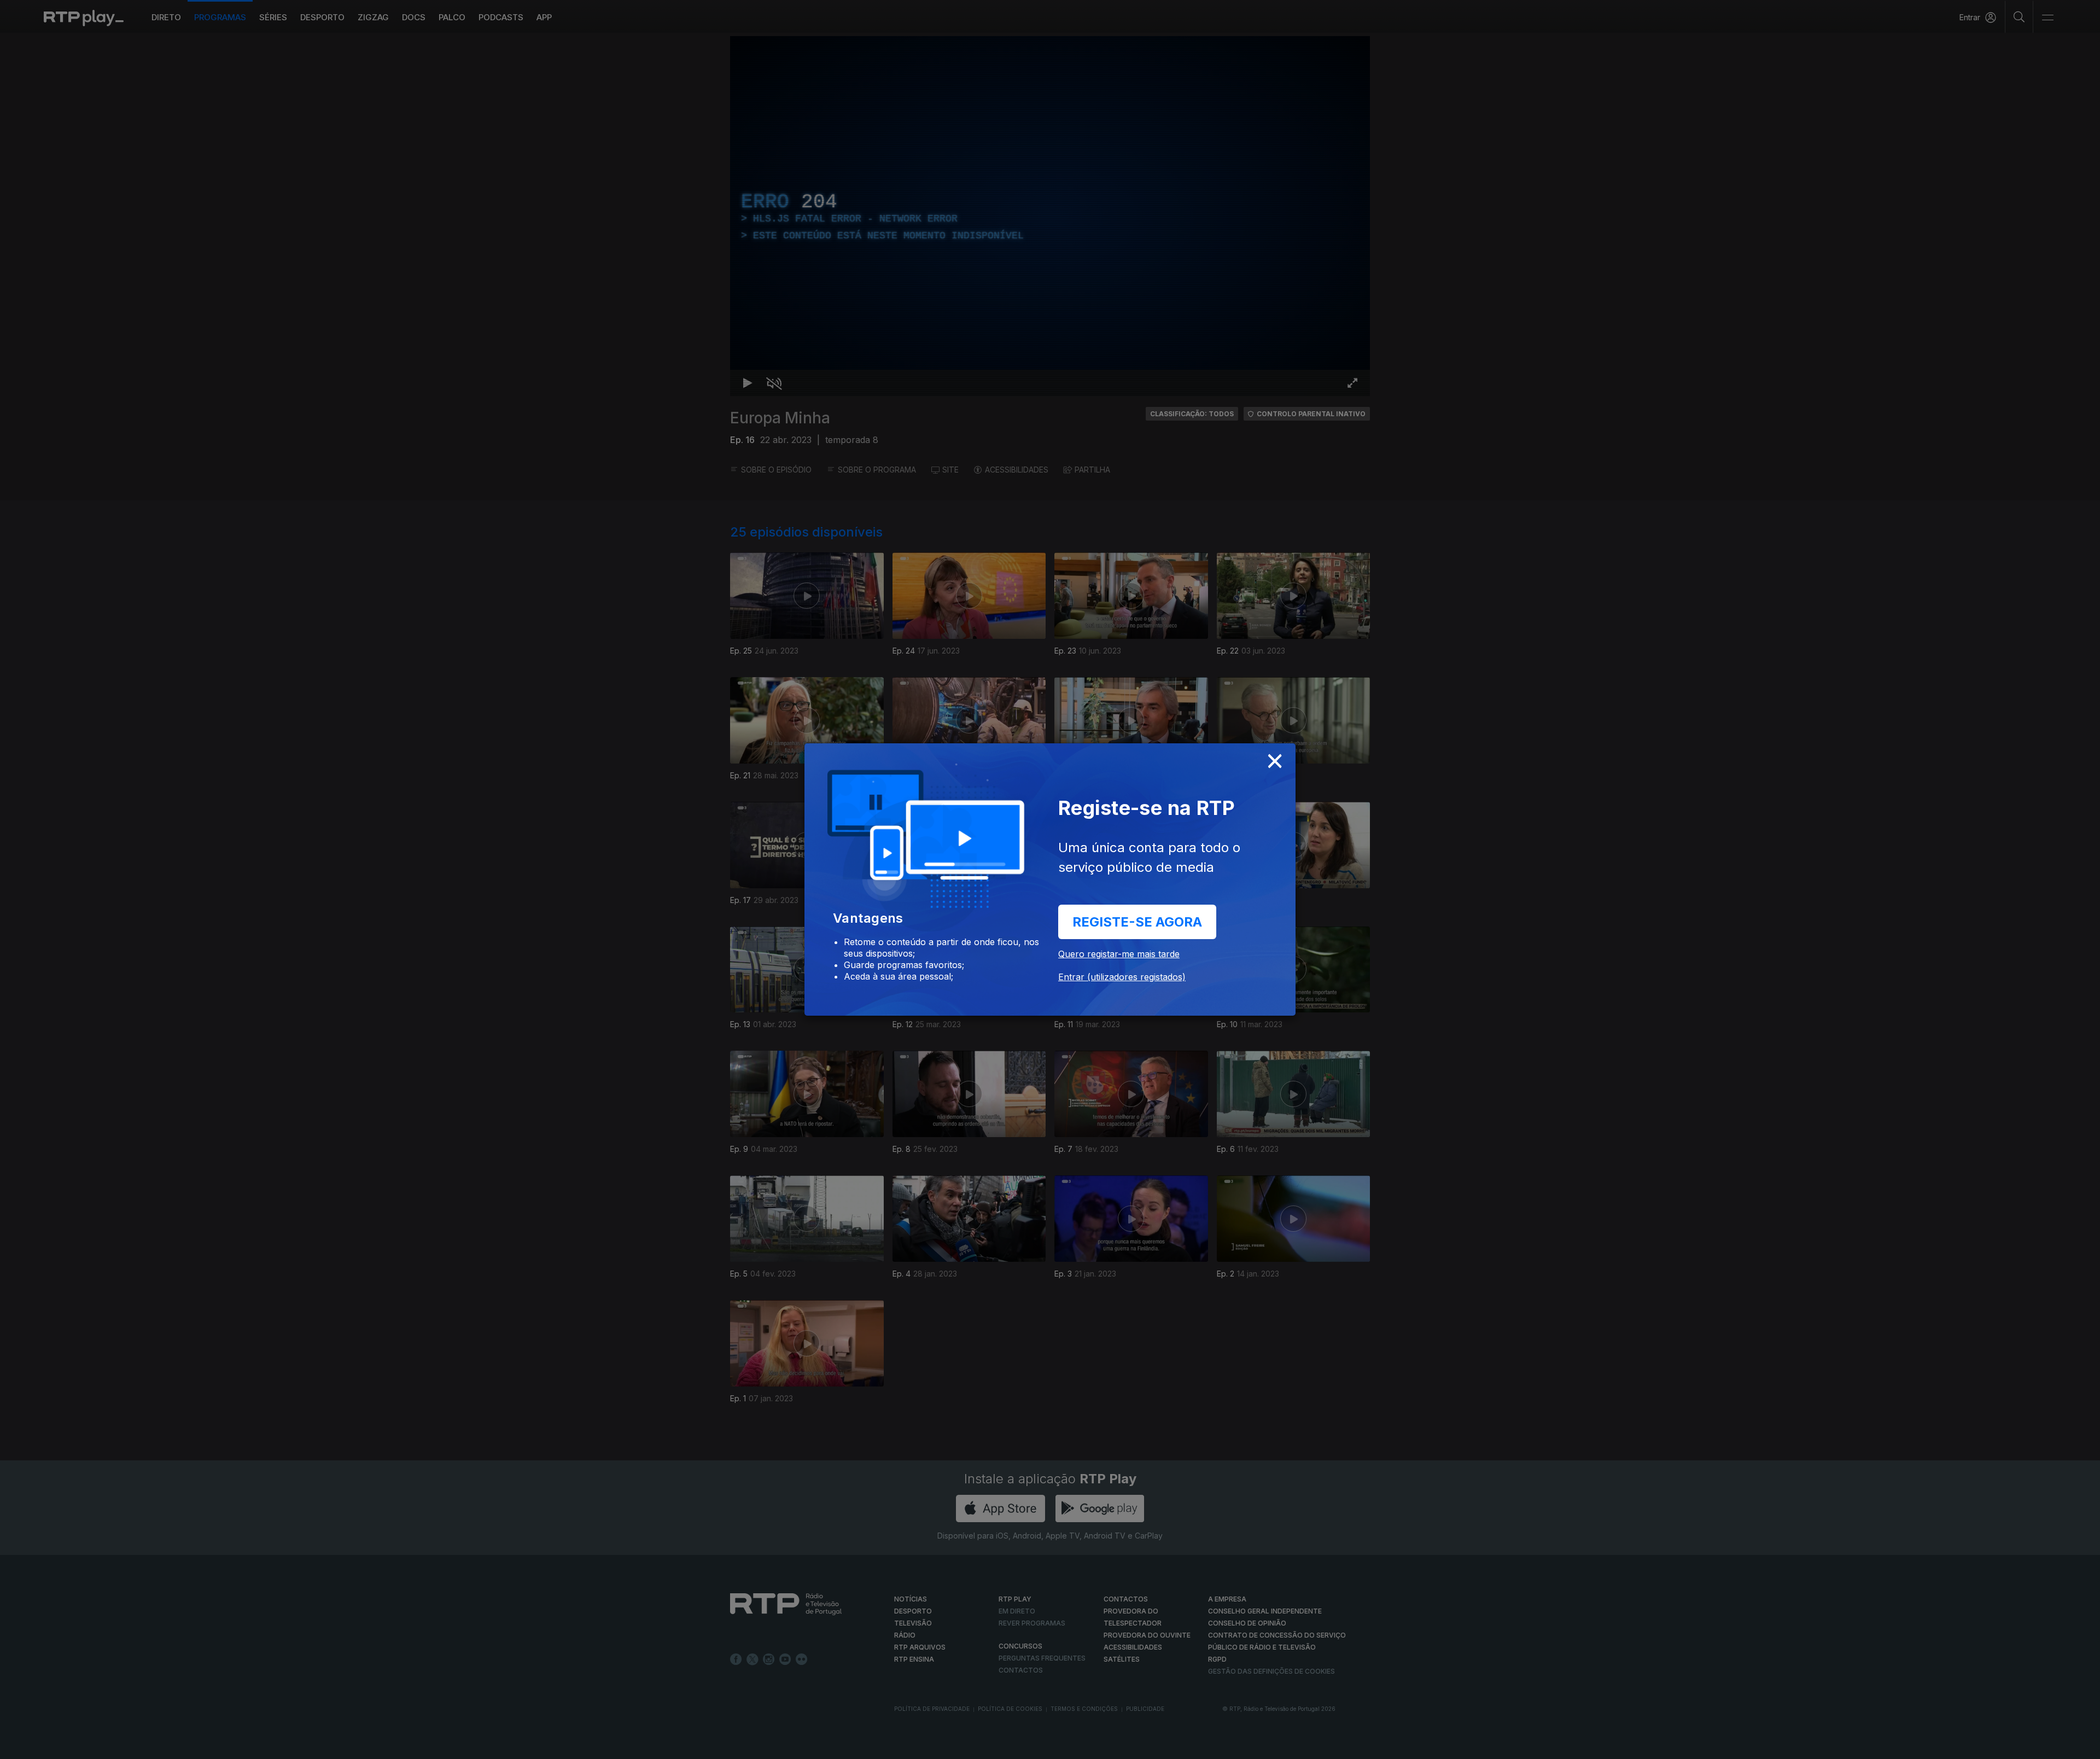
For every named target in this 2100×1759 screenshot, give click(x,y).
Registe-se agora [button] (1137, 922)
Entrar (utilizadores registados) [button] (1122, 977)
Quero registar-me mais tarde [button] (1119, 954)
